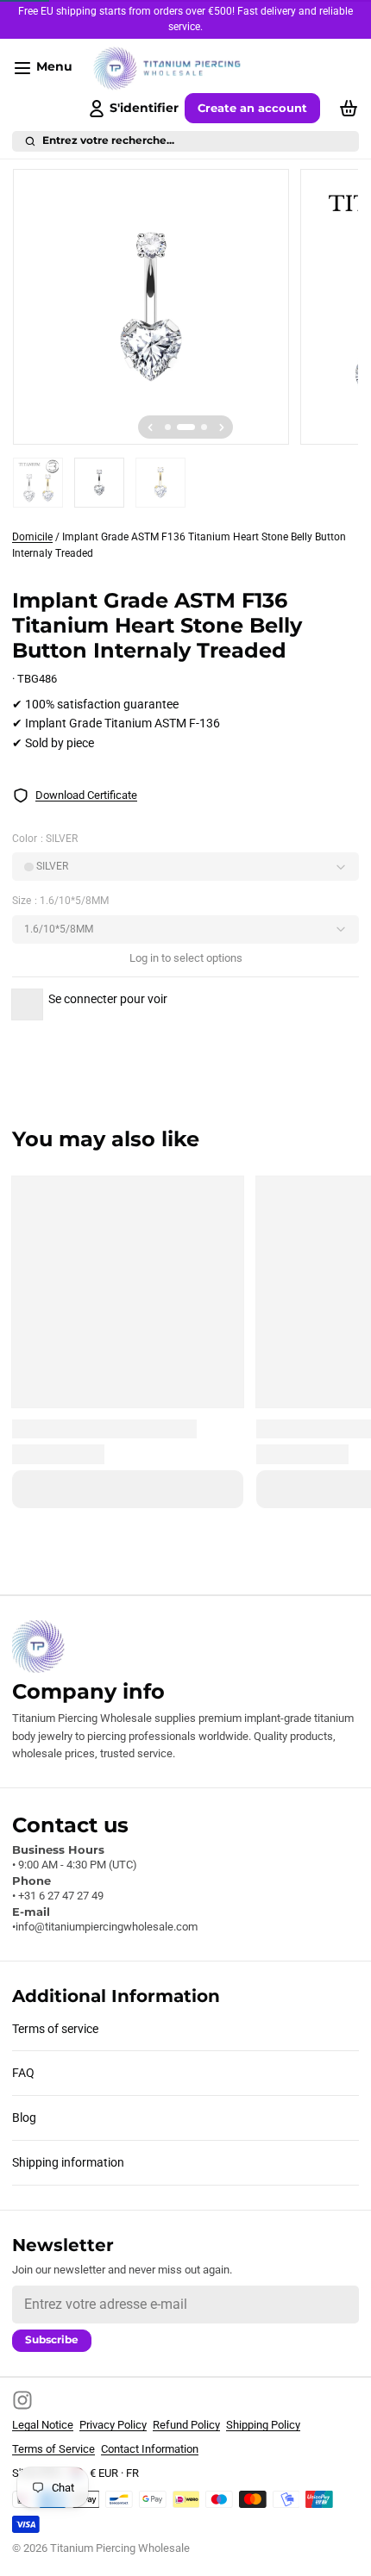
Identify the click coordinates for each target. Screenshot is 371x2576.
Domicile (32, 537)
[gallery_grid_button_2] (204, 427)
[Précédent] (150, 427)
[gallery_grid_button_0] (168, 427)
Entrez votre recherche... (108, 140)
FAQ (23, 2073)
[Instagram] (22, 2400)
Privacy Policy (113, 2425)
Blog (24, 2118)
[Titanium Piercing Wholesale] (168, 69)
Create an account (252, 108)
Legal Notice (43, 2425)
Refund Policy (186, 2425)
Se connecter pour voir (108, 999)
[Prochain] (222, 427)
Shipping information (68, 2162)
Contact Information (150, 2449)
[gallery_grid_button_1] (186, 427)
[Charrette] (346, 109)
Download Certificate (86, 795)
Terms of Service (53, 2449)
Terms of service (55, 2029)
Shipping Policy (263, 2425)
